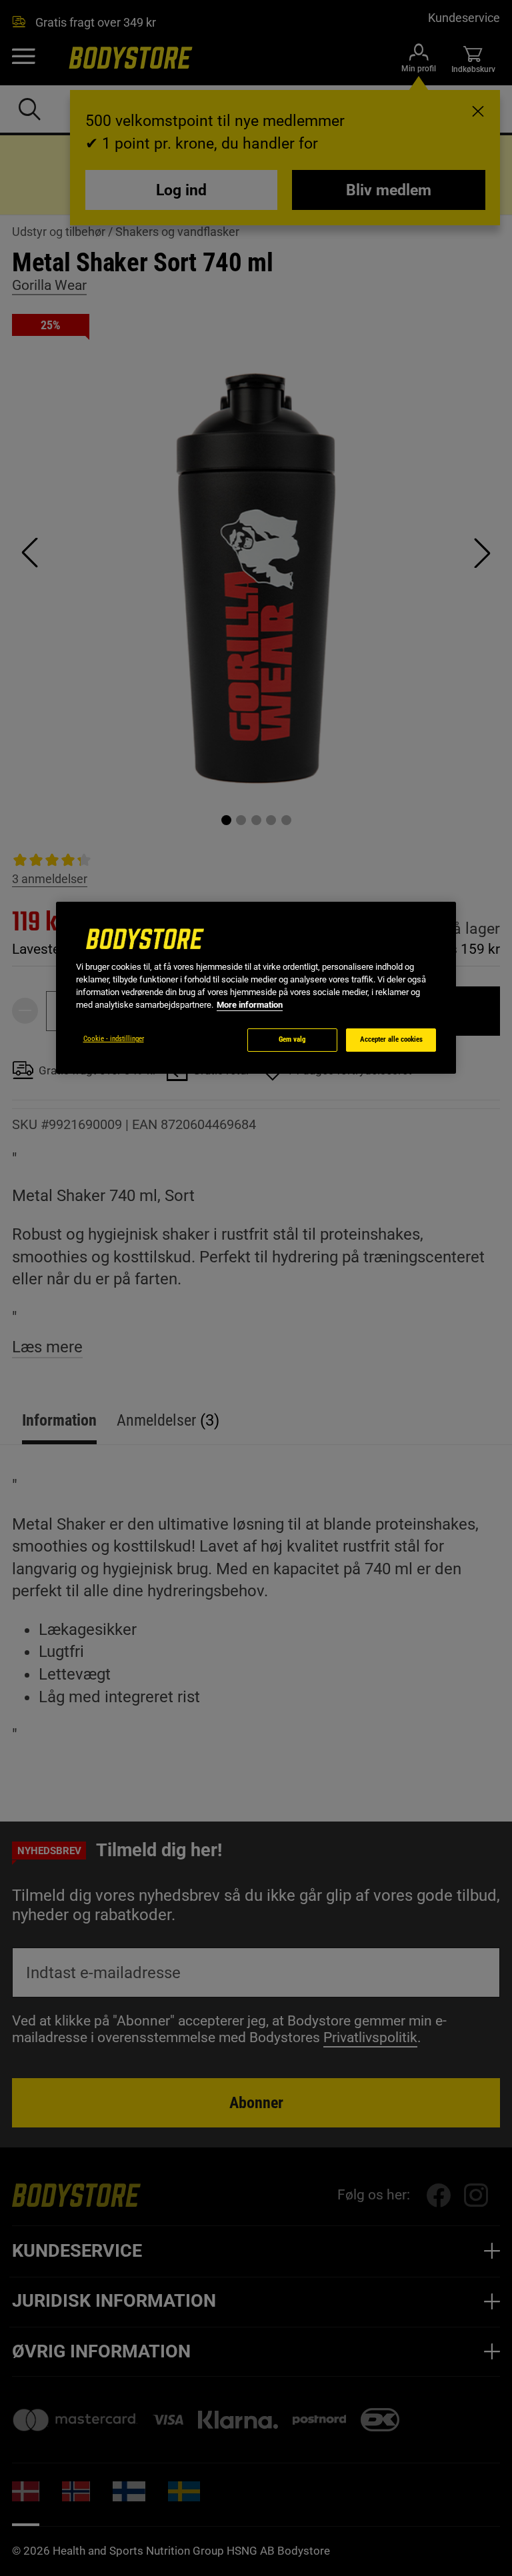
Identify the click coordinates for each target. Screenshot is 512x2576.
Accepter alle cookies (391, 1039)
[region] (256, 988)
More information (250, 1005)
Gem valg (292, 1039)
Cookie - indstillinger (114, 1039)
